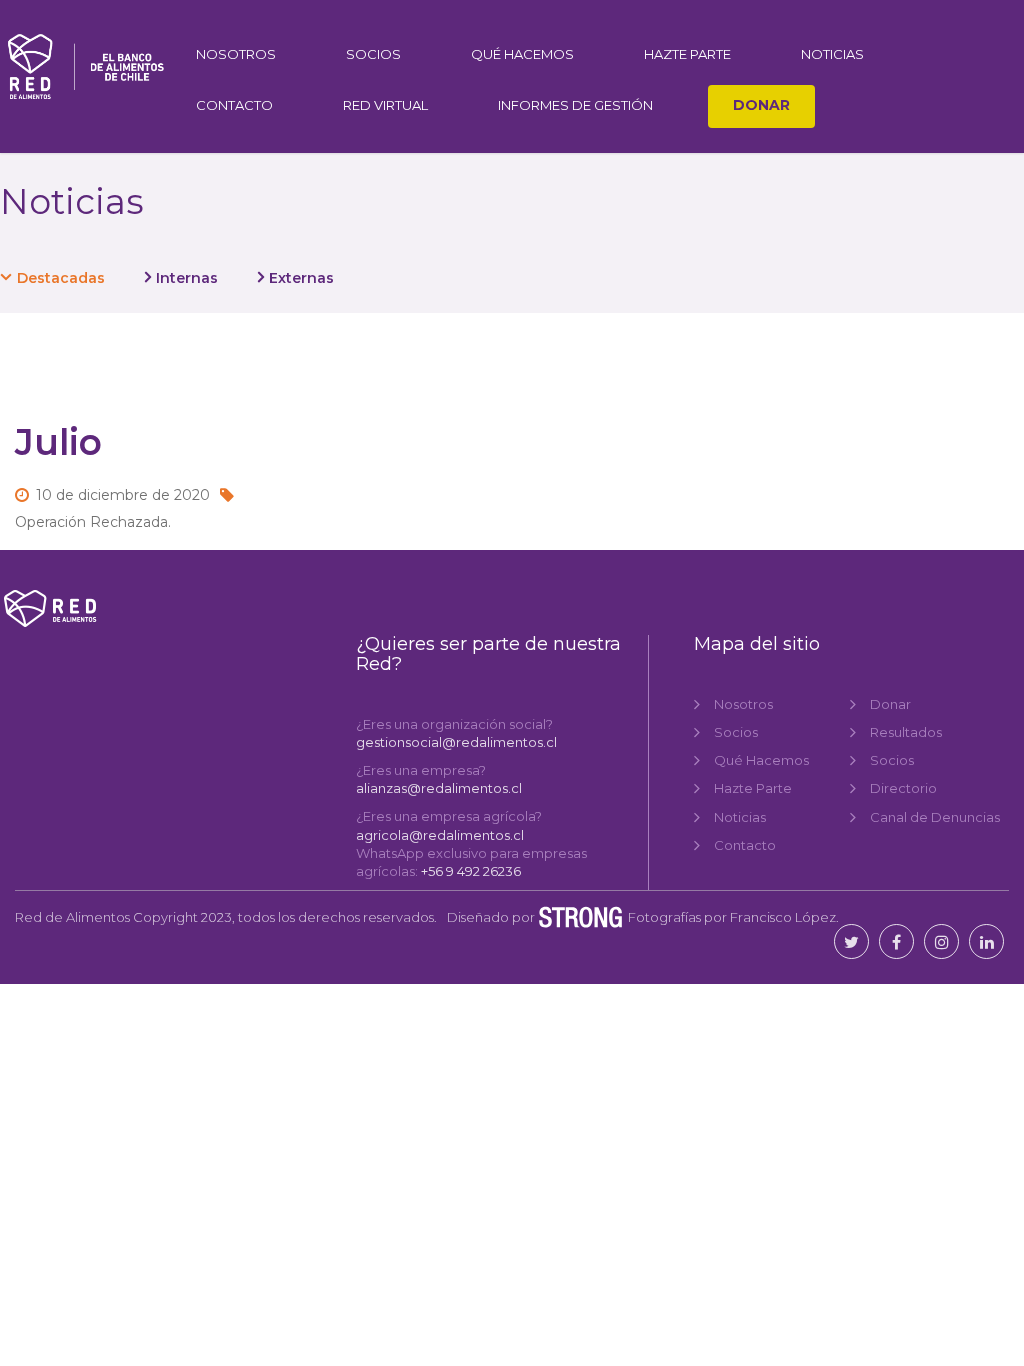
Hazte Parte (687, 54)
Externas (301, 278)
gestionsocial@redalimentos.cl (456, 742)
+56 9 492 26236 (471, 871)
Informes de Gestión (575, 105)
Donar (761, 105)
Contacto (234, 105)
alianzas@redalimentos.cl (439, 788)
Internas (187, 278)
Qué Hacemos (522, 54)
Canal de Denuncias (935, 817)
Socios (373, 54)
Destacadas (61, 278)
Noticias (832, 54)
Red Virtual (385, 105)
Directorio (903, 788)
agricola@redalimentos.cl (440, 835)
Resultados (906, 732)
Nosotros (236, 54)
